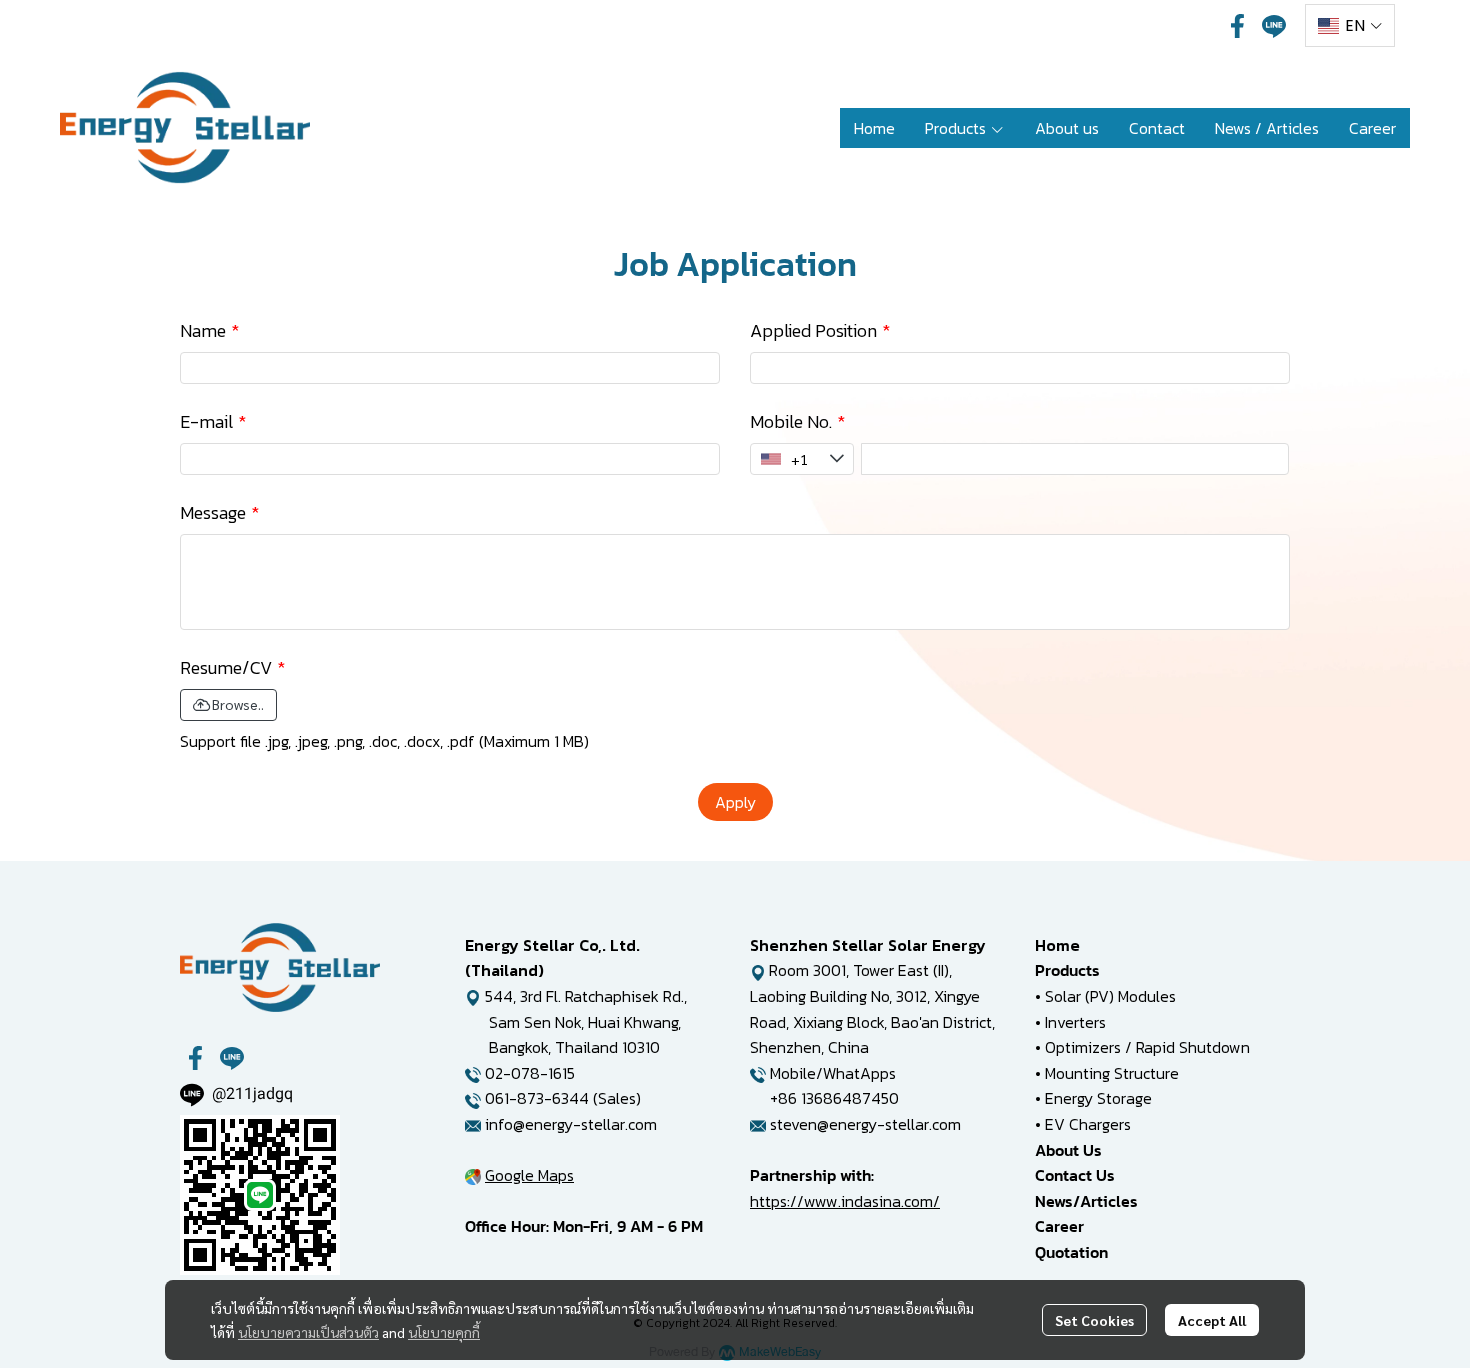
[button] (1350, 25)
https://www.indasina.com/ (845, 1201)
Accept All (1212, 1320)
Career (1059, 1226)
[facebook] (1238, 26)
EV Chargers (1088, 1124)
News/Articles (1086, 1201)
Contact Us (1075, 1175)
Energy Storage (1098, 1098)
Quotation (1071, 1252)
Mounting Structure (1112, 1073)
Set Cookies (1094, 1320)
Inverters (1075, 1022)
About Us (1068, 1150)
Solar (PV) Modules (1110, 996)
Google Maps (529, 1175)
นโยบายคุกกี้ (444, 1332)
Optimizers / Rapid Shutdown (1147, 1047)
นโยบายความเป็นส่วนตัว (308, 1332)
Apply (735, 802)
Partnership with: (812, 1175)
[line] (1274, 26)
